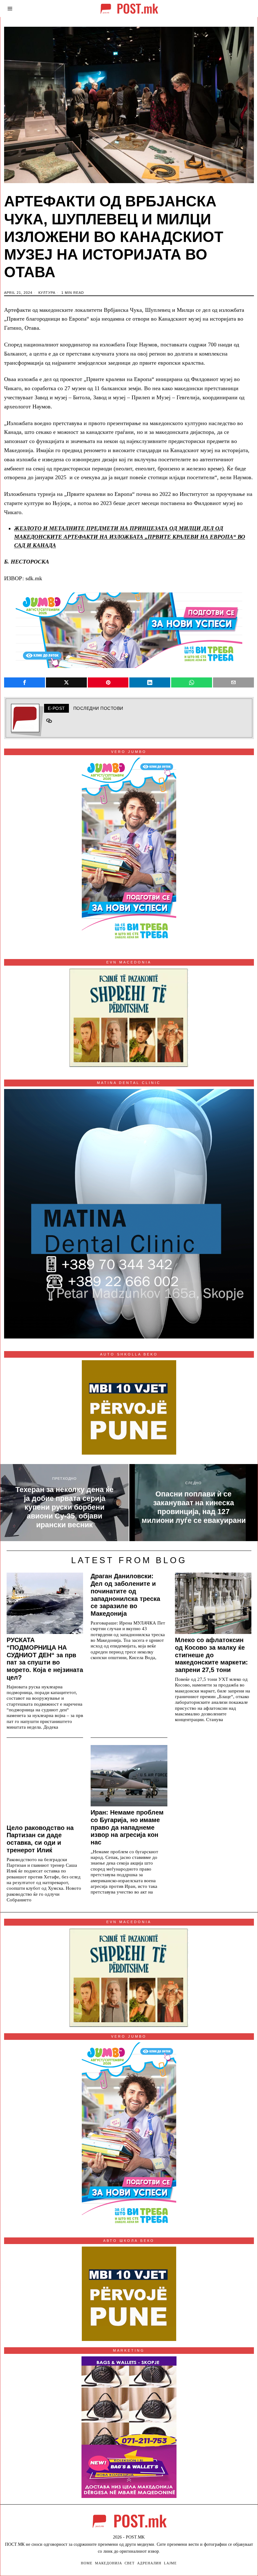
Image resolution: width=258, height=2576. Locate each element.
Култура (47, 293)
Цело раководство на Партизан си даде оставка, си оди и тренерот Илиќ (40, 1839)
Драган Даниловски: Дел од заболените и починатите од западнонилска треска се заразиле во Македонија (125, 1595)
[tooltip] (25, 682)
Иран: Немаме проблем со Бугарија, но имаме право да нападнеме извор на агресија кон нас (127, 1827)
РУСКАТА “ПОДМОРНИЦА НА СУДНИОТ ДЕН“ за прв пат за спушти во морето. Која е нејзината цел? (45, 1659)
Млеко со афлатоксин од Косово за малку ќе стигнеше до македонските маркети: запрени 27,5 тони (211, 1655)
